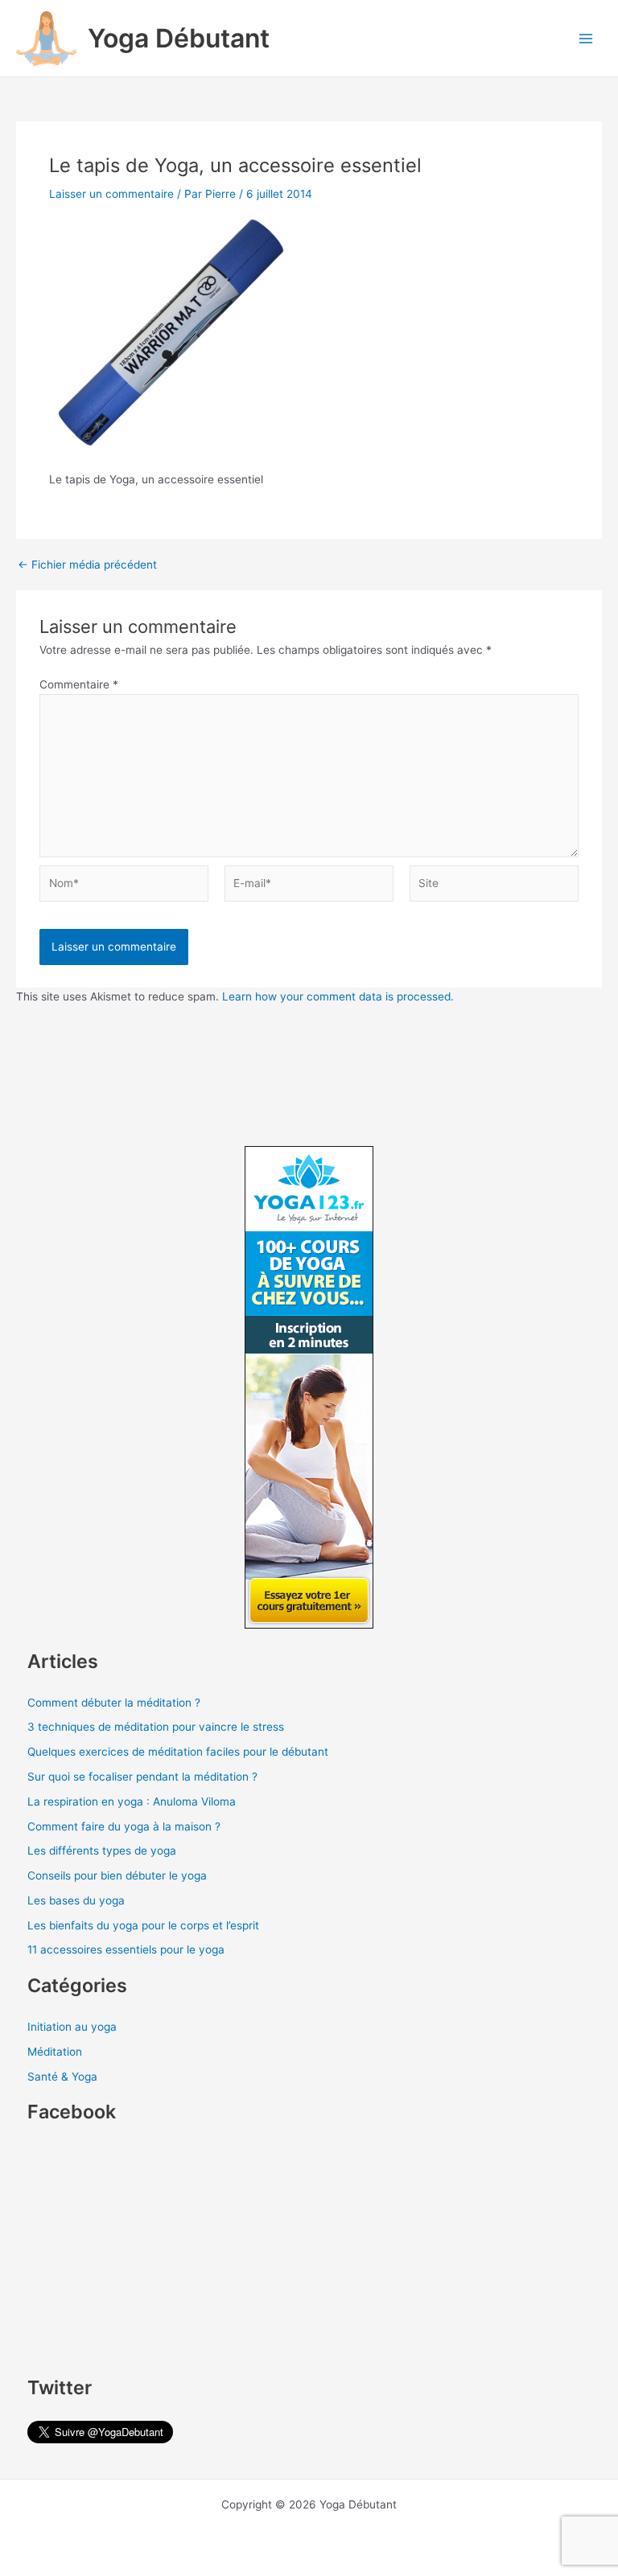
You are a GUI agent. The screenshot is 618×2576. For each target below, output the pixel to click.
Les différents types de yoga (102, 1851)
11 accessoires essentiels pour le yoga (126, 1949)
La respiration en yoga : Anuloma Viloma (132, 1802)
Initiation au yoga (72, 2027)
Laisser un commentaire (111, 194)
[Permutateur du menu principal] (586, 38)
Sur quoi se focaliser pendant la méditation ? (142, 1777)
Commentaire (79, 684)
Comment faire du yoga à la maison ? (124, 1826)
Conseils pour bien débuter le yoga (117, 1876)
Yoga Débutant (179, 38)
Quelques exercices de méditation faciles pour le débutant (178, 1752)
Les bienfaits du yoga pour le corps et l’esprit (143, 1925)
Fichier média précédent (87, 565)
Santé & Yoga (62, 2077)
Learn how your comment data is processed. (338, 996)
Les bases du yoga (76, 1900)
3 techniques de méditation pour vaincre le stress (156, 1727)
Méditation (55, 2052)
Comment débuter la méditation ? (114, 1703)
